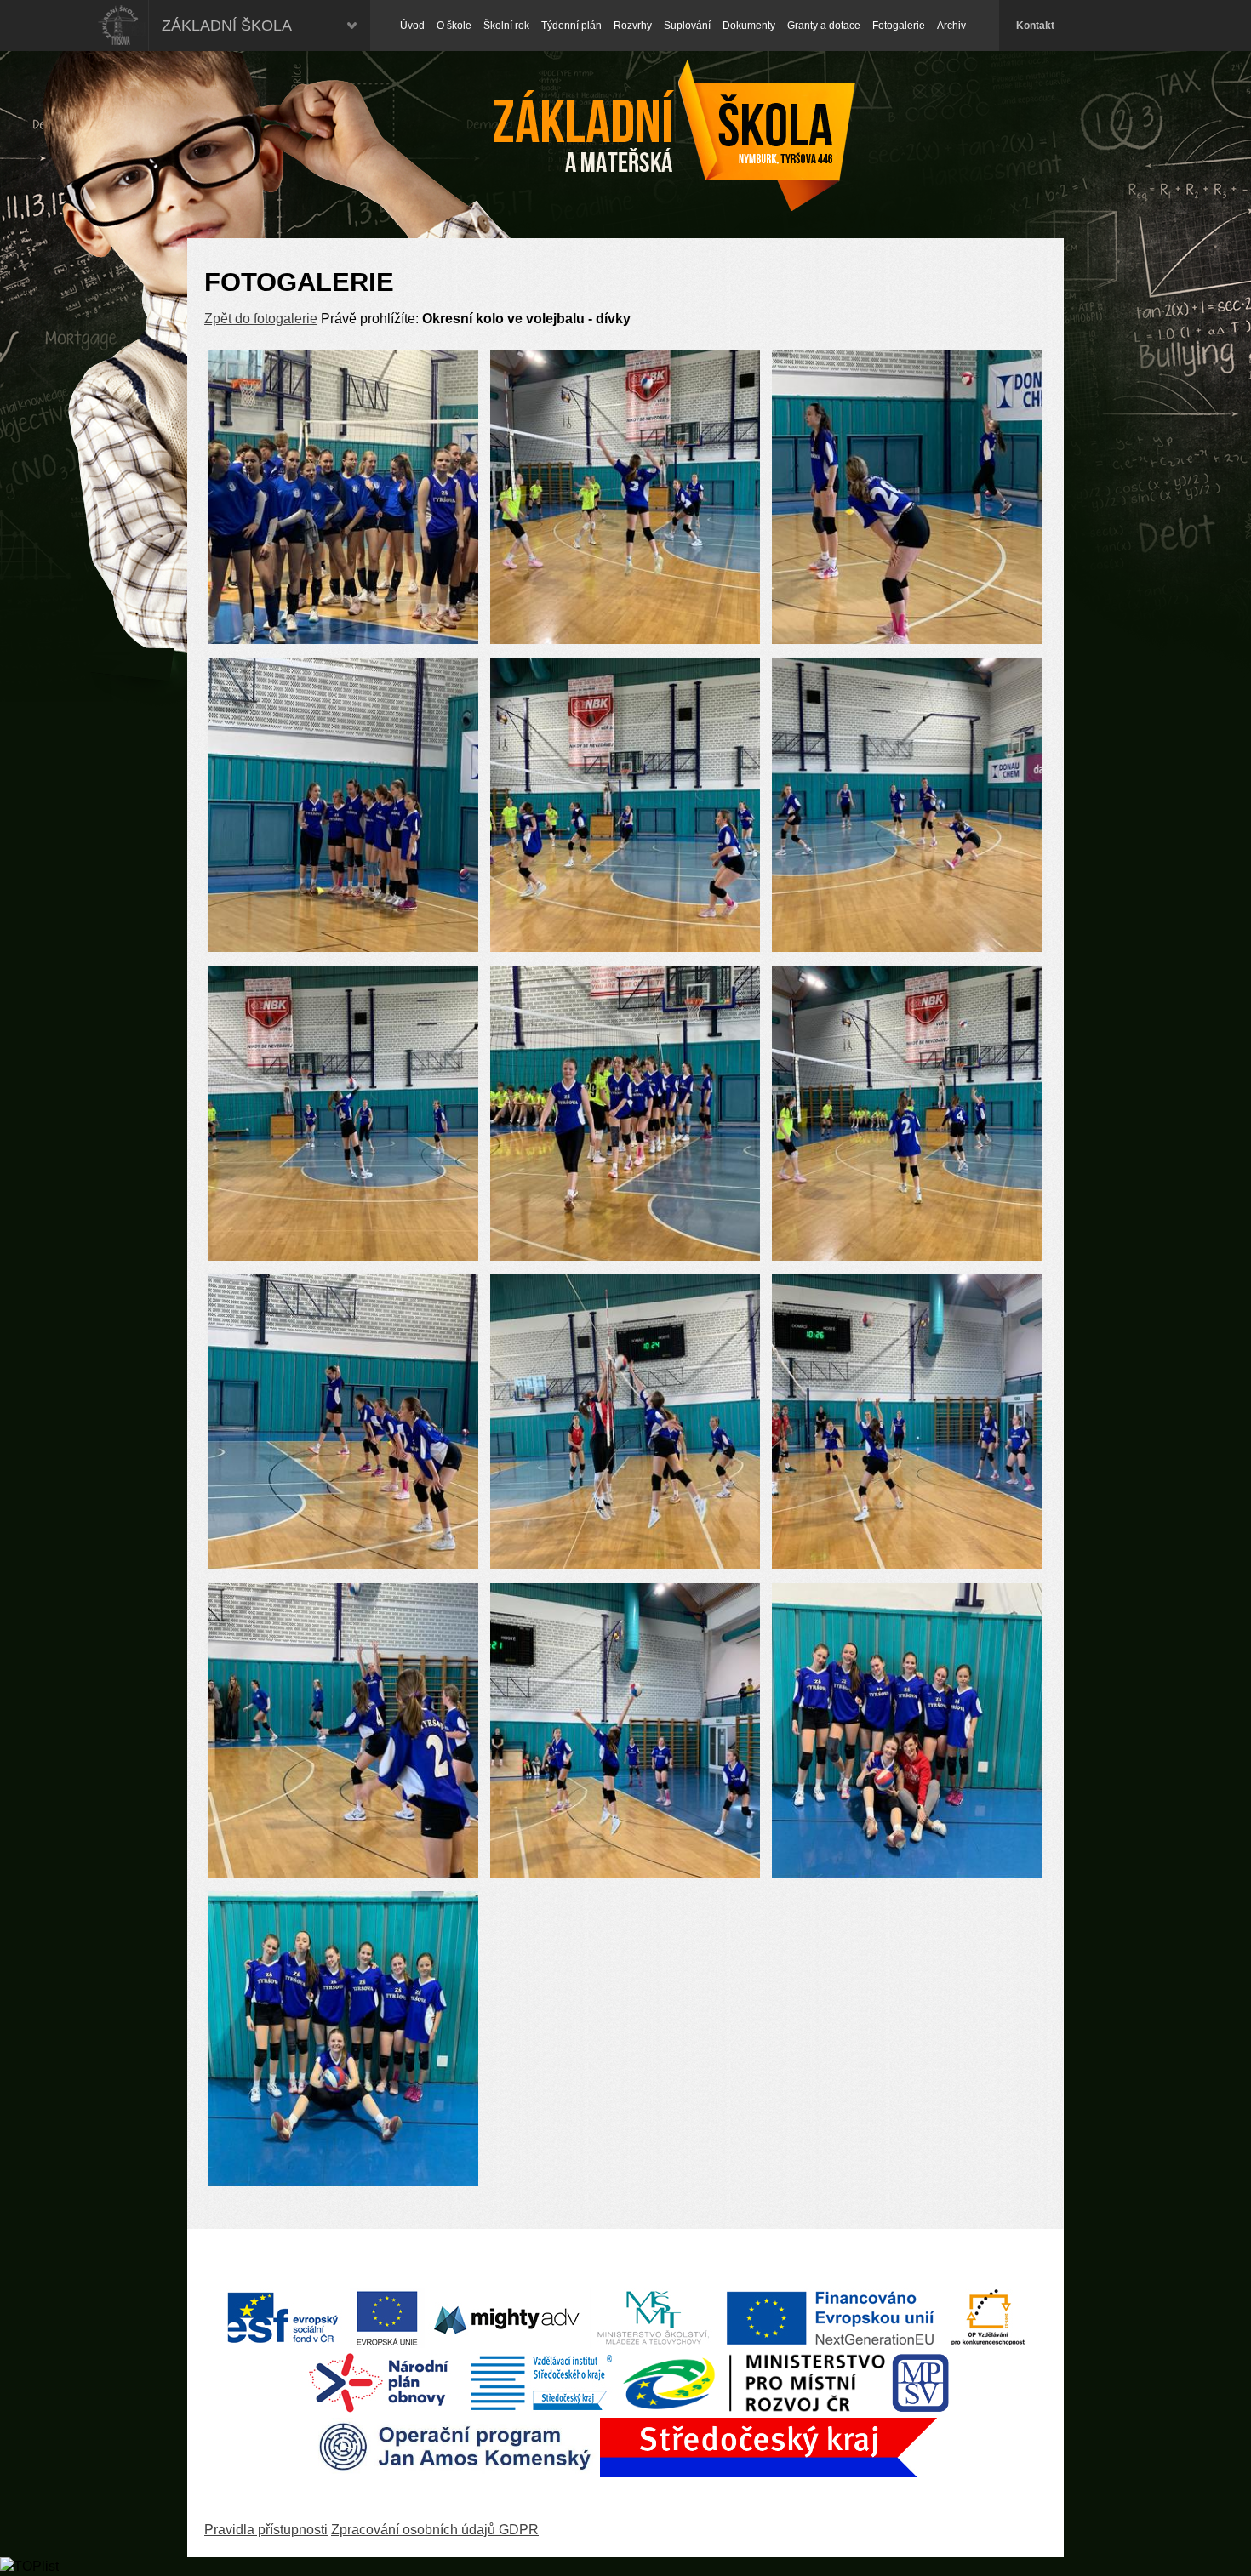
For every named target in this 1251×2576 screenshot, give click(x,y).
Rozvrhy (633, 26)
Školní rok (506, 26)
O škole (454, 26)
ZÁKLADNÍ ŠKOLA (227, 26)
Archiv (951, 26)
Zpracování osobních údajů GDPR (435, 2530)
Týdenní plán (571, 26)
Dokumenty (749, 26)
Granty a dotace (824, 26)
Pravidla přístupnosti (266, 2530)
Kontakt (1035, 26)
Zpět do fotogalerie (261, 319)
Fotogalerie (899, 26)
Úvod (412, 26)
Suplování (687, 26)
